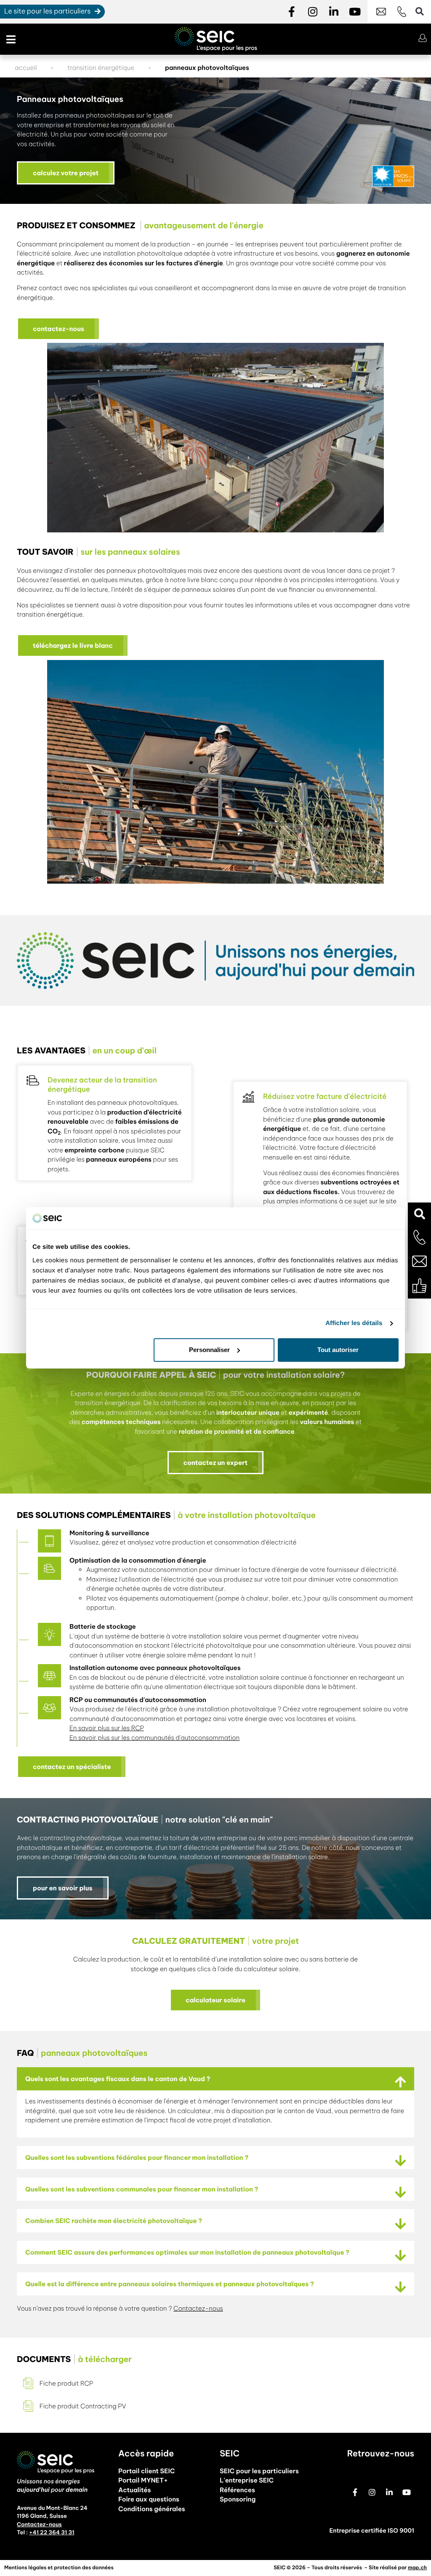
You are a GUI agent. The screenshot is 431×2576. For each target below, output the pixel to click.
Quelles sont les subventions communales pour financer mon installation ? (142, 2189)
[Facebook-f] (292, 12)
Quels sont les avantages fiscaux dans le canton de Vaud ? (118, 2079)
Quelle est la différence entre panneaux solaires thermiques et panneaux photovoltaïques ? (170, 2284)
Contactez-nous (198, 2308)
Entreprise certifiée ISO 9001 (372, 2531)
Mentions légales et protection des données (59, 2568)
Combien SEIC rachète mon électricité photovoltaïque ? (114, 2221)
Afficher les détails (354, 1324)
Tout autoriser (338, 1350)
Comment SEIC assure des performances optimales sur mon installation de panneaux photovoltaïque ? (187, 2252)
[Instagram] (313, 12)
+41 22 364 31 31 (52, 2533)
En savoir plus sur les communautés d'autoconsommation (154, 1738)
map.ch (417, 2568)
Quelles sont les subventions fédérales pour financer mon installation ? (137, 2158)
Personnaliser (209, 1350)
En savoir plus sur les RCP (107, 1728)
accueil (26, 68)
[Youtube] (355, 12)
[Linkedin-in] (334, 12)
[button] (419, 1214)
